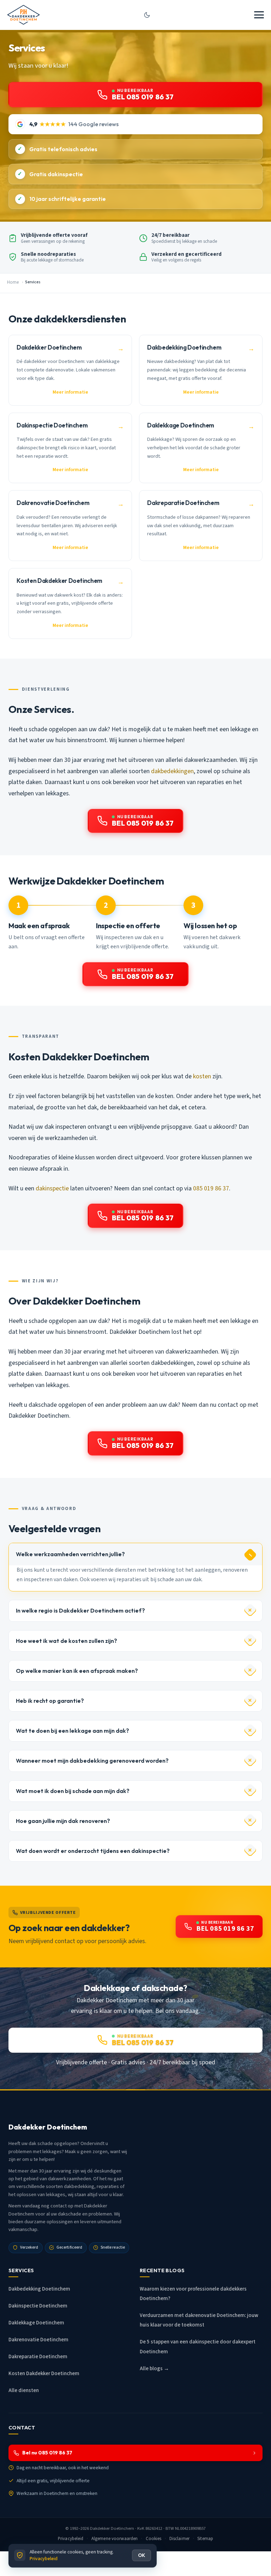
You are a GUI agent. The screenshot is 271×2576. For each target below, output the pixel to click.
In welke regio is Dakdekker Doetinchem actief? (80, 1610)
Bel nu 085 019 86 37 (47, 2453)
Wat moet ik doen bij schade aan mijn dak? (73, 1791)
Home (13, 282)
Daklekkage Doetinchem (36, 2323)
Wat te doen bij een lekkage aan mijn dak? (73, 1731)
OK (141, 2555)
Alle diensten (24, 2390)
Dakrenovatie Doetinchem (38, 2340)
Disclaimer (179, 2539)
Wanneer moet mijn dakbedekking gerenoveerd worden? (92, 1761)
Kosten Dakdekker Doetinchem (44, 2374)
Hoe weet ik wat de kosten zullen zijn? (67, 1641)
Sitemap (205, 2539)
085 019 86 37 (211, 1188)
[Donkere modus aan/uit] (147, 15)
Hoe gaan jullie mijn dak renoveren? (63, 1821)
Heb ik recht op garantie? (50, 1701)
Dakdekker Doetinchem (112, 2528)
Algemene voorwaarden (115, 2539)
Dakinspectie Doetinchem (38, 2306)
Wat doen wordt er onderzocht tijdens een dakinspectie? (93, 1851)
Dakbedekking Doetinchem (39, 2289)
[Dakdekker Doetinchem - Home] (23, 15)
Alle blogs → (154, 2369)
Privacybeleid (71, 2539)
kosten (202, 1076)
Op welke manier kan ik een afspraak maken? (77, 1671)
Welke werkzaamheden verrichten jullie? (70, 1554)
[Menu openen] (259, 15)
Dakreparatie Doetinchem (38, 2357)
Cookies (154, 2539)
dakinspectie (52, 1188)
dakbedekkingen (172, 771)
